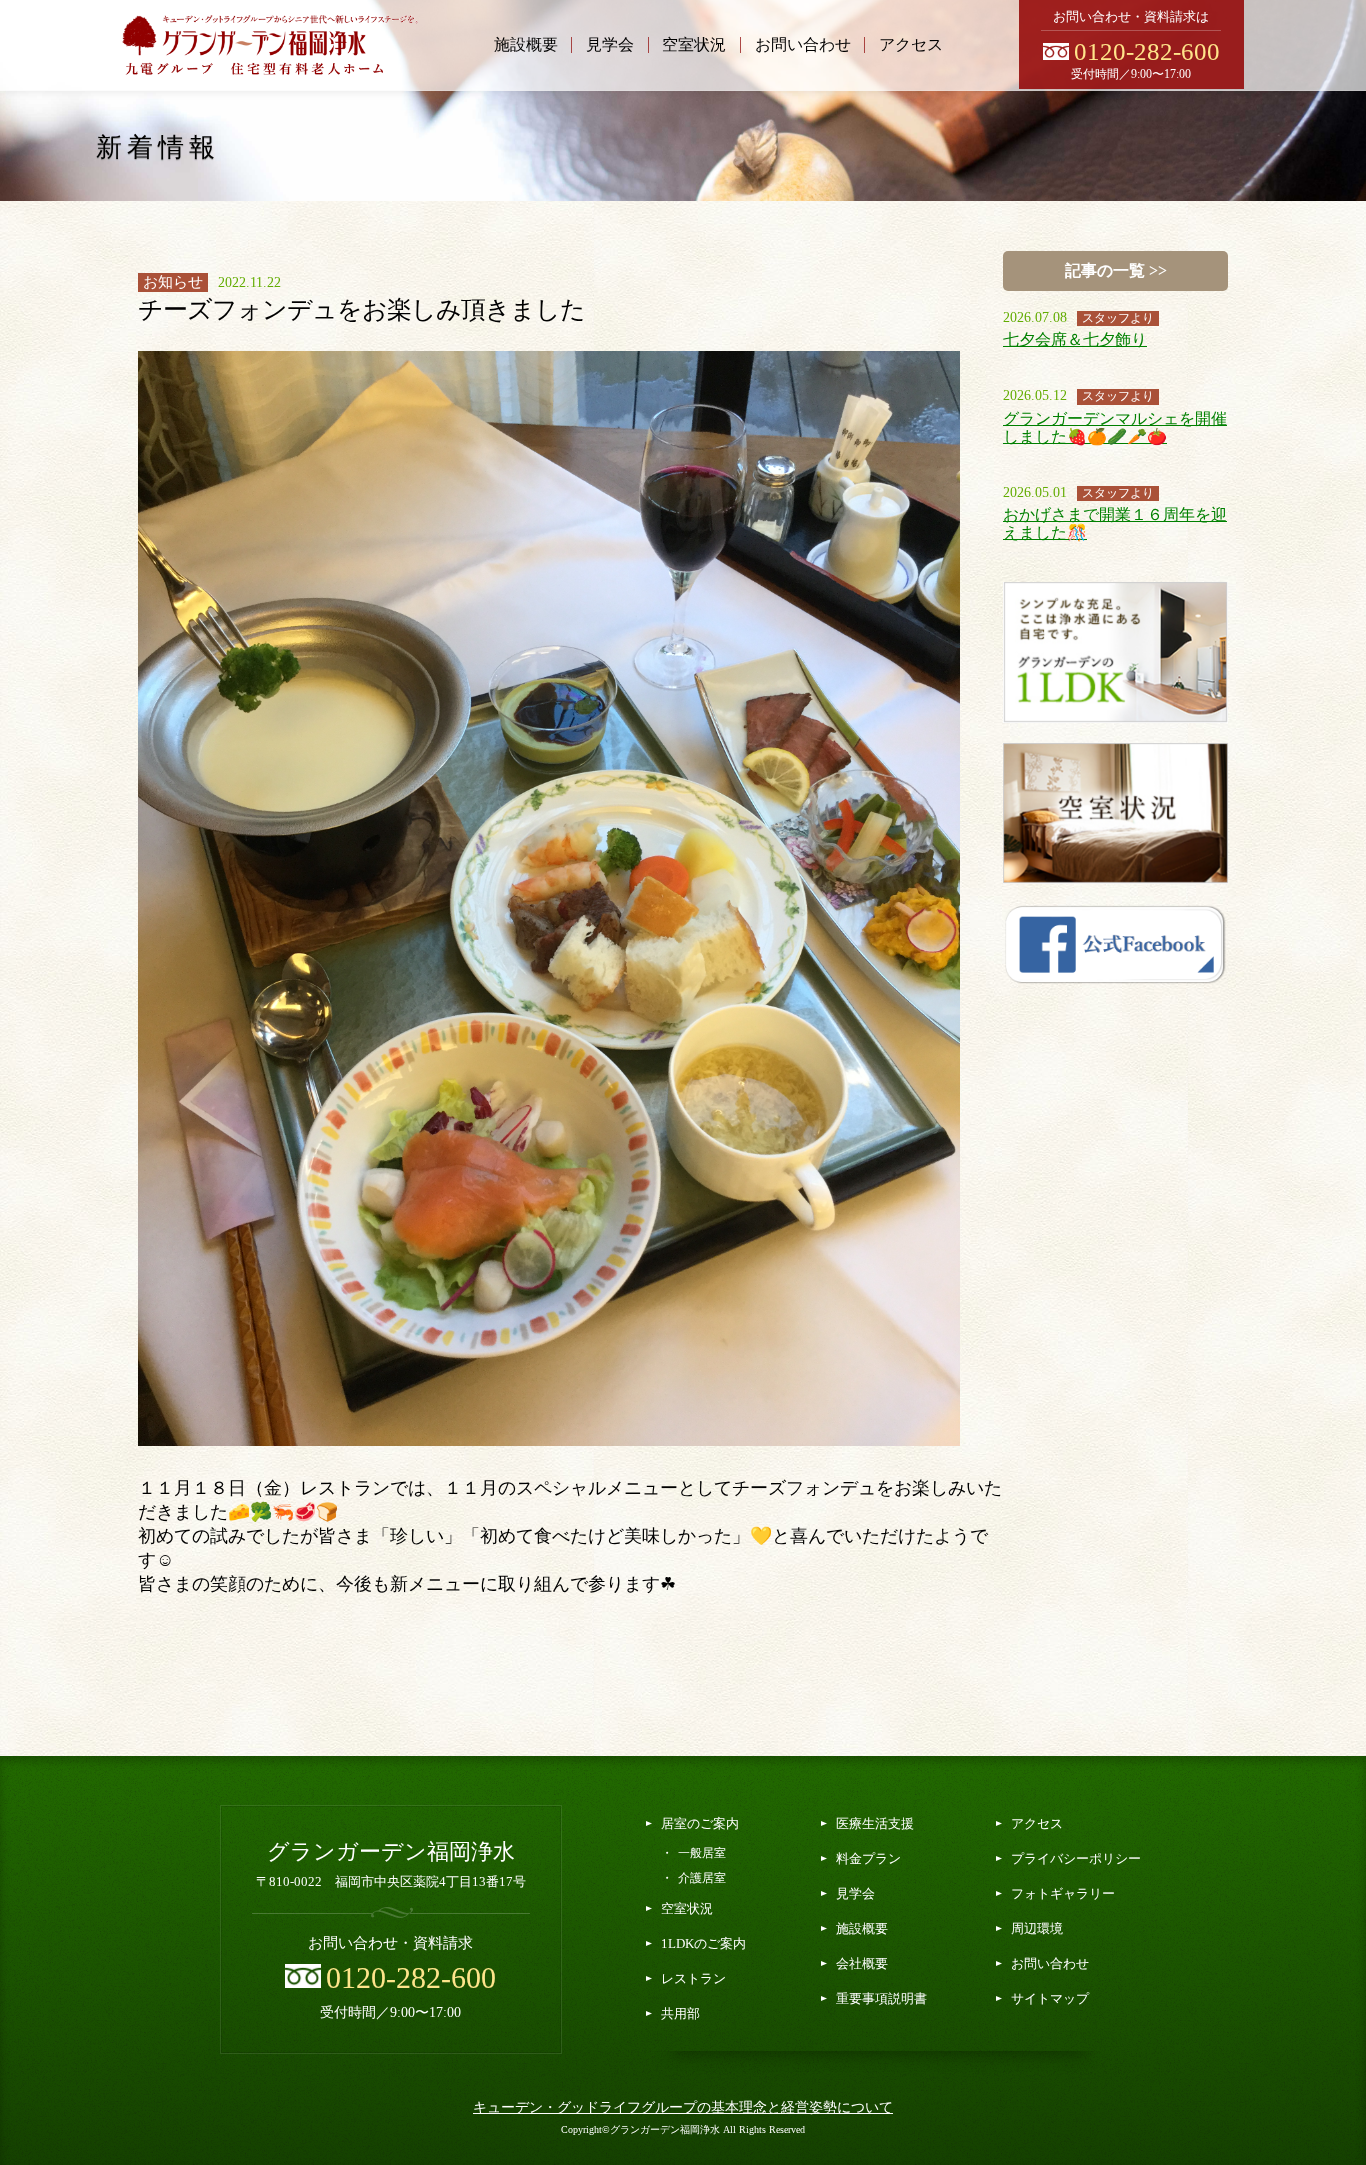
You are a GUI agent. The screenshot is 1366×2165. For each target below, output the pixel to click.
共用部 (680, 2013)
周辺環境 (1037, 1928)
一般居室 (702, 1853)
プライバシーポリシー (1076, 1858)
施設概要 (526, 44)
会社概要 (862, 1963)
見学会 (610, 44)
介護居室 (702, 1878)
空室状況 (694, 44)
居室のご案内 (700, 1823)
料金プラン (868, 1858)
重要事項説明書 (881, 1998)
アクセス (911, 44)
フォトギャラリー (1063, 1893)
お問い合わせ (803, 44)
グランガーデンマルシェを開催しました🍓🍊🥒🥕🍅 (1115, 427)
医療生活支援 (875, 1823)
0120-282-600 (1147, 51)
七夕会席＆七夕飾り (1075, 339)
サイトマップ (1050, 1998)
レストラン (693, 1978)
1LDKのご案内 (703, 1943)
